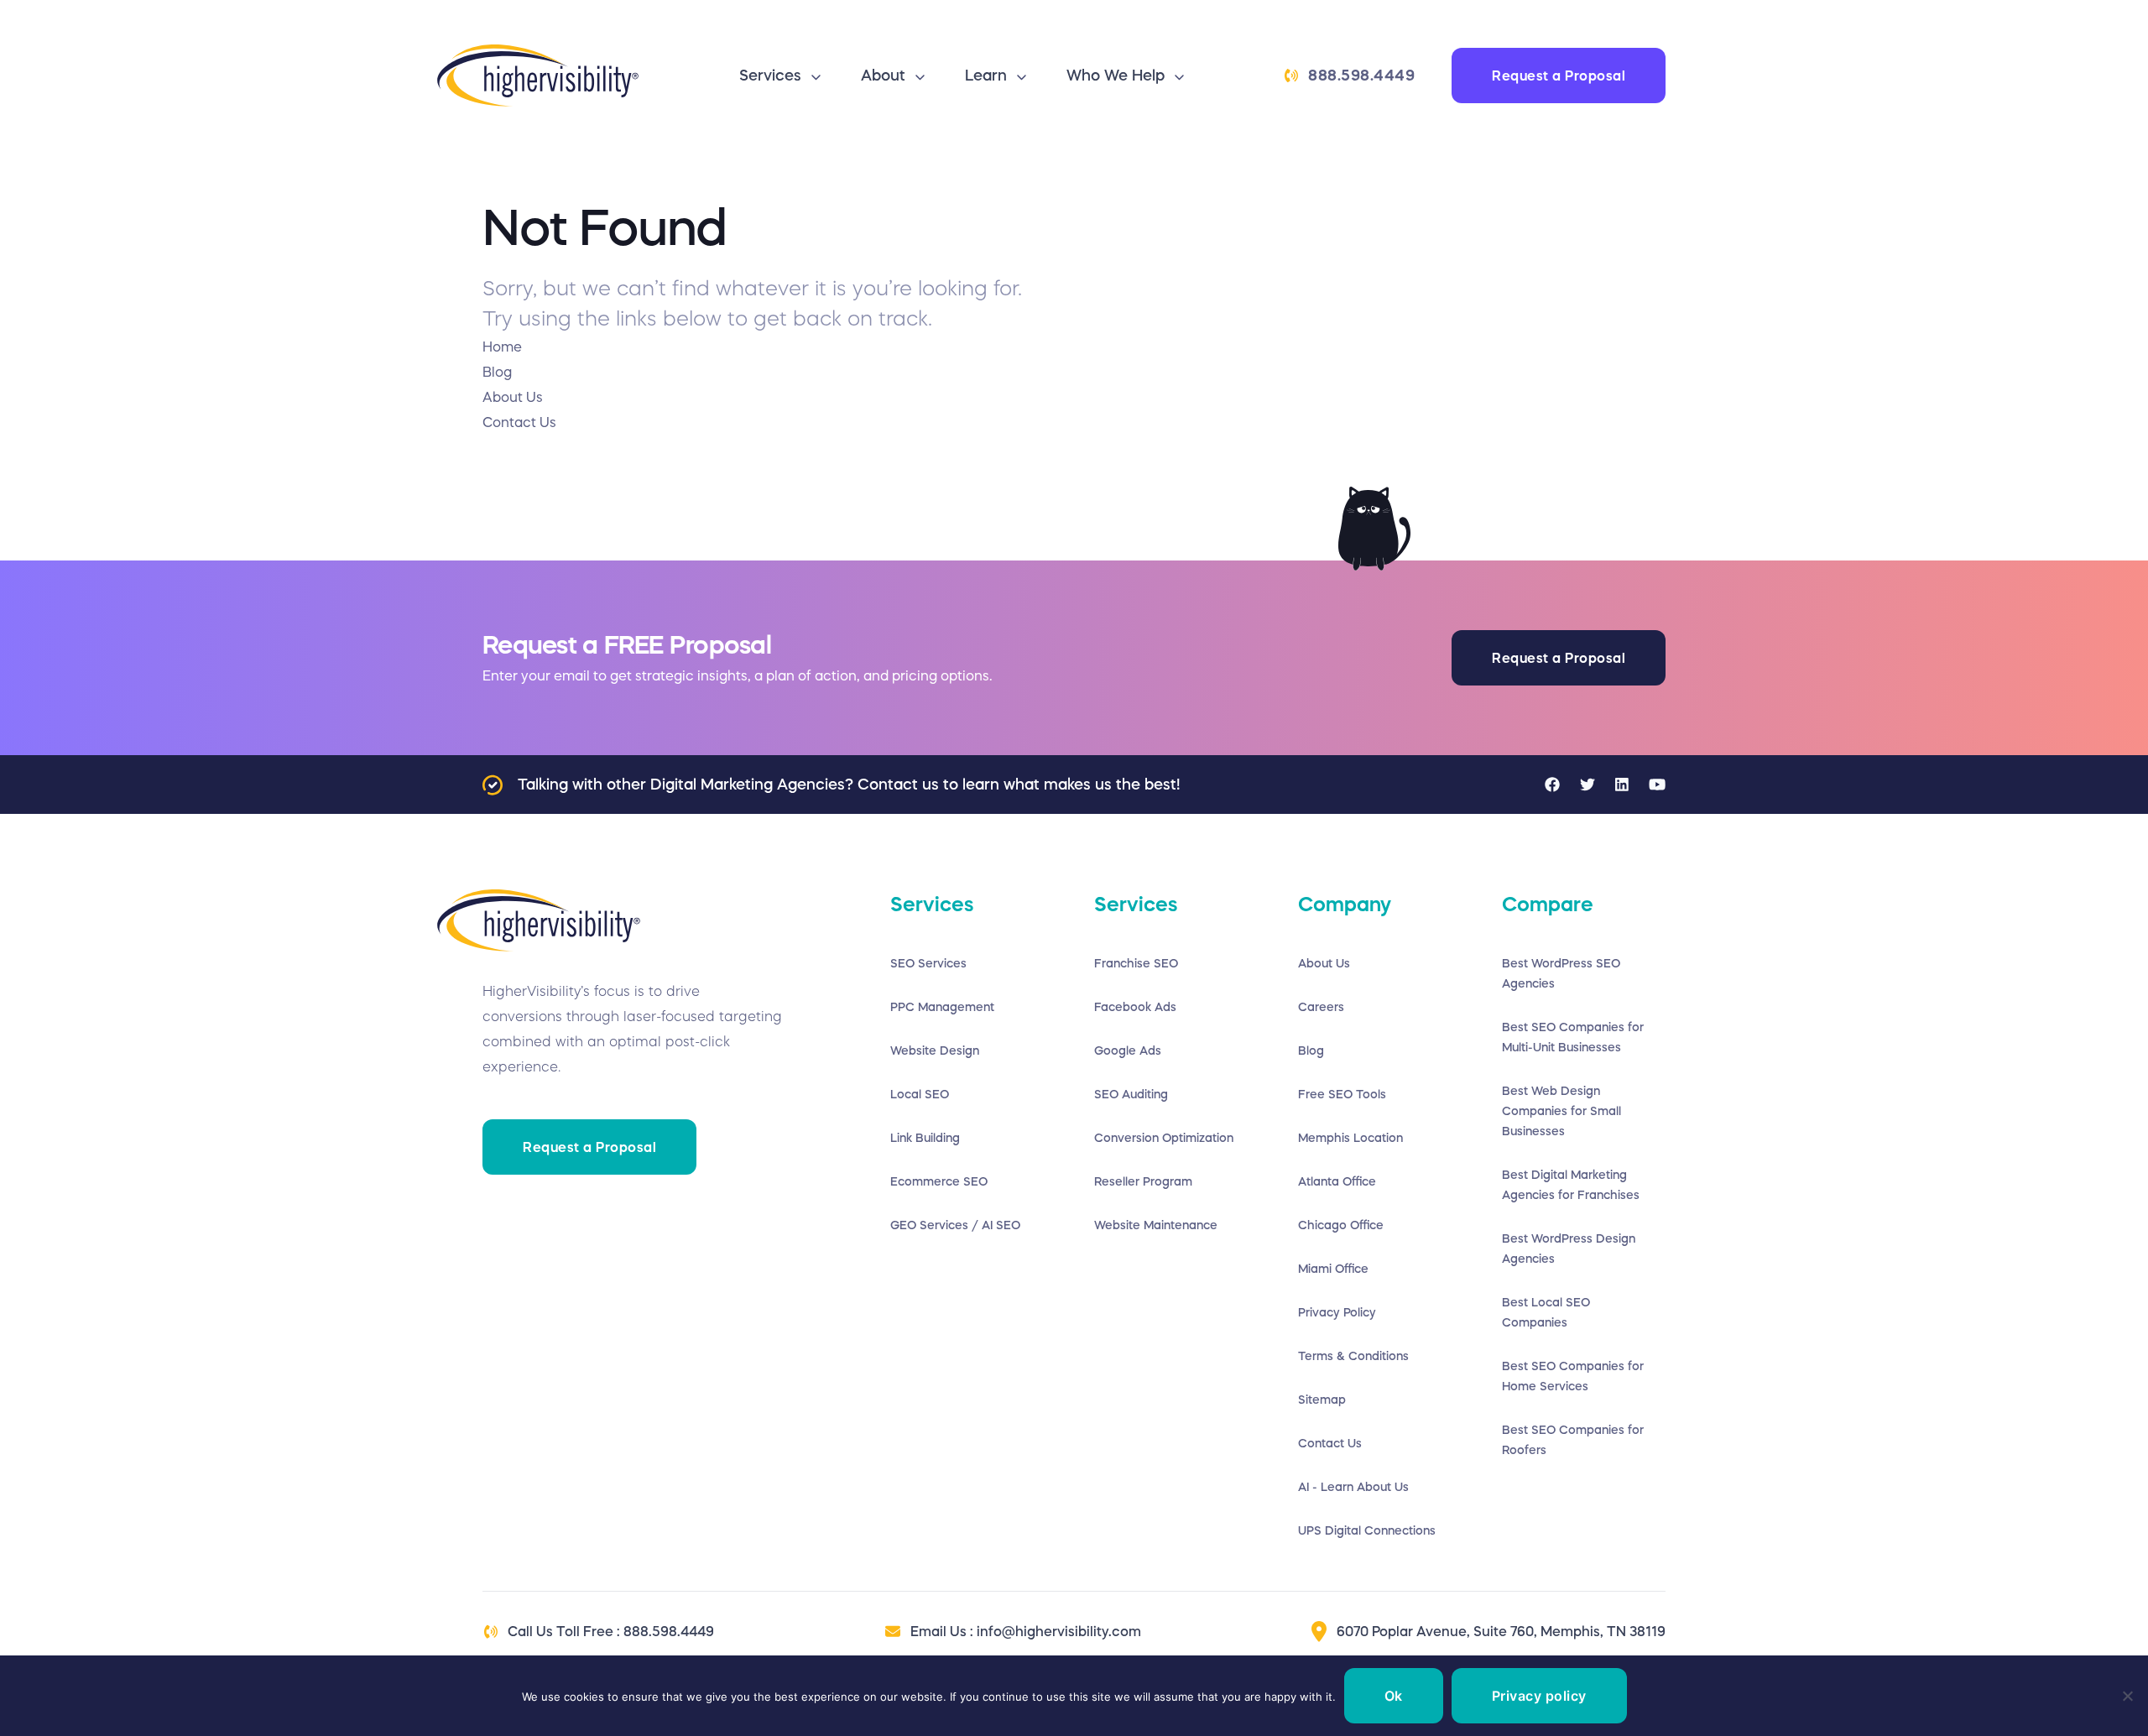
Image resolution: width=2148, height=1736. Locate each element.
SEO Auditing (1131, 1094)
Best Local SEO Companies (1546, 1312)
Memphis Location (1350, 1138)
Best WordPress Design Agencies (1569, 1249)
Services (770, 76)
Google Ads (1128, 1050)
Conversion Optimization (1164, 1138)
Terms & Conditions (1353, 1356)
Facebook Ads (1135, 1007)
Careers (1321, 1007)
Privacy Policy (1337, 1312)
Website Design (935, 1050)
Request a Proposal (1559, 76)
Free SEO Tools (1342, 1094)
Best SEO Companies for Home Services (1573, 1376)
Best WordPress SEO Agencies (1561, 973)
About (883, 76)
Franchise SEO (1136, 963)
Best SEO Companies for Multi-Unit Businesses (1573, 1037)
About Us (1324, 963)
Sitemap (1322, 1400)
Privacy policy (1539, 1696)
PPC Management (942, 1007)
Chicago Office (1341, 1225)
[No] (2127, 1696)
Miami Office (1333, 1269)
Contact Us (1330, 1443)
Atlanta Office (1337, 1181)
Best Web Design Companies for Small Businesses (1561, 1111)
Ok (1394, 1696)
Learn (986, 76)
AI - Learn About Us (1353, 1487)
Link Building (925, 1138)
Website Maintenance (1156, 1225)
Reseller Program (1143, 1181)
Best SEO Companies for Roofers (1573, 1440)
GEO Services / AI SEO (955, 1225)
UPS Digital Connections (1367, 1530)
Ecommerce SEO (939, 1181)
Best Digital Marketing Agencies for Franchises (1571, 1185)
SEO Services (928, 963)
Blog (1311, 1050)
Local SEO (920, 1094)
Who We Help (1116, 76)
